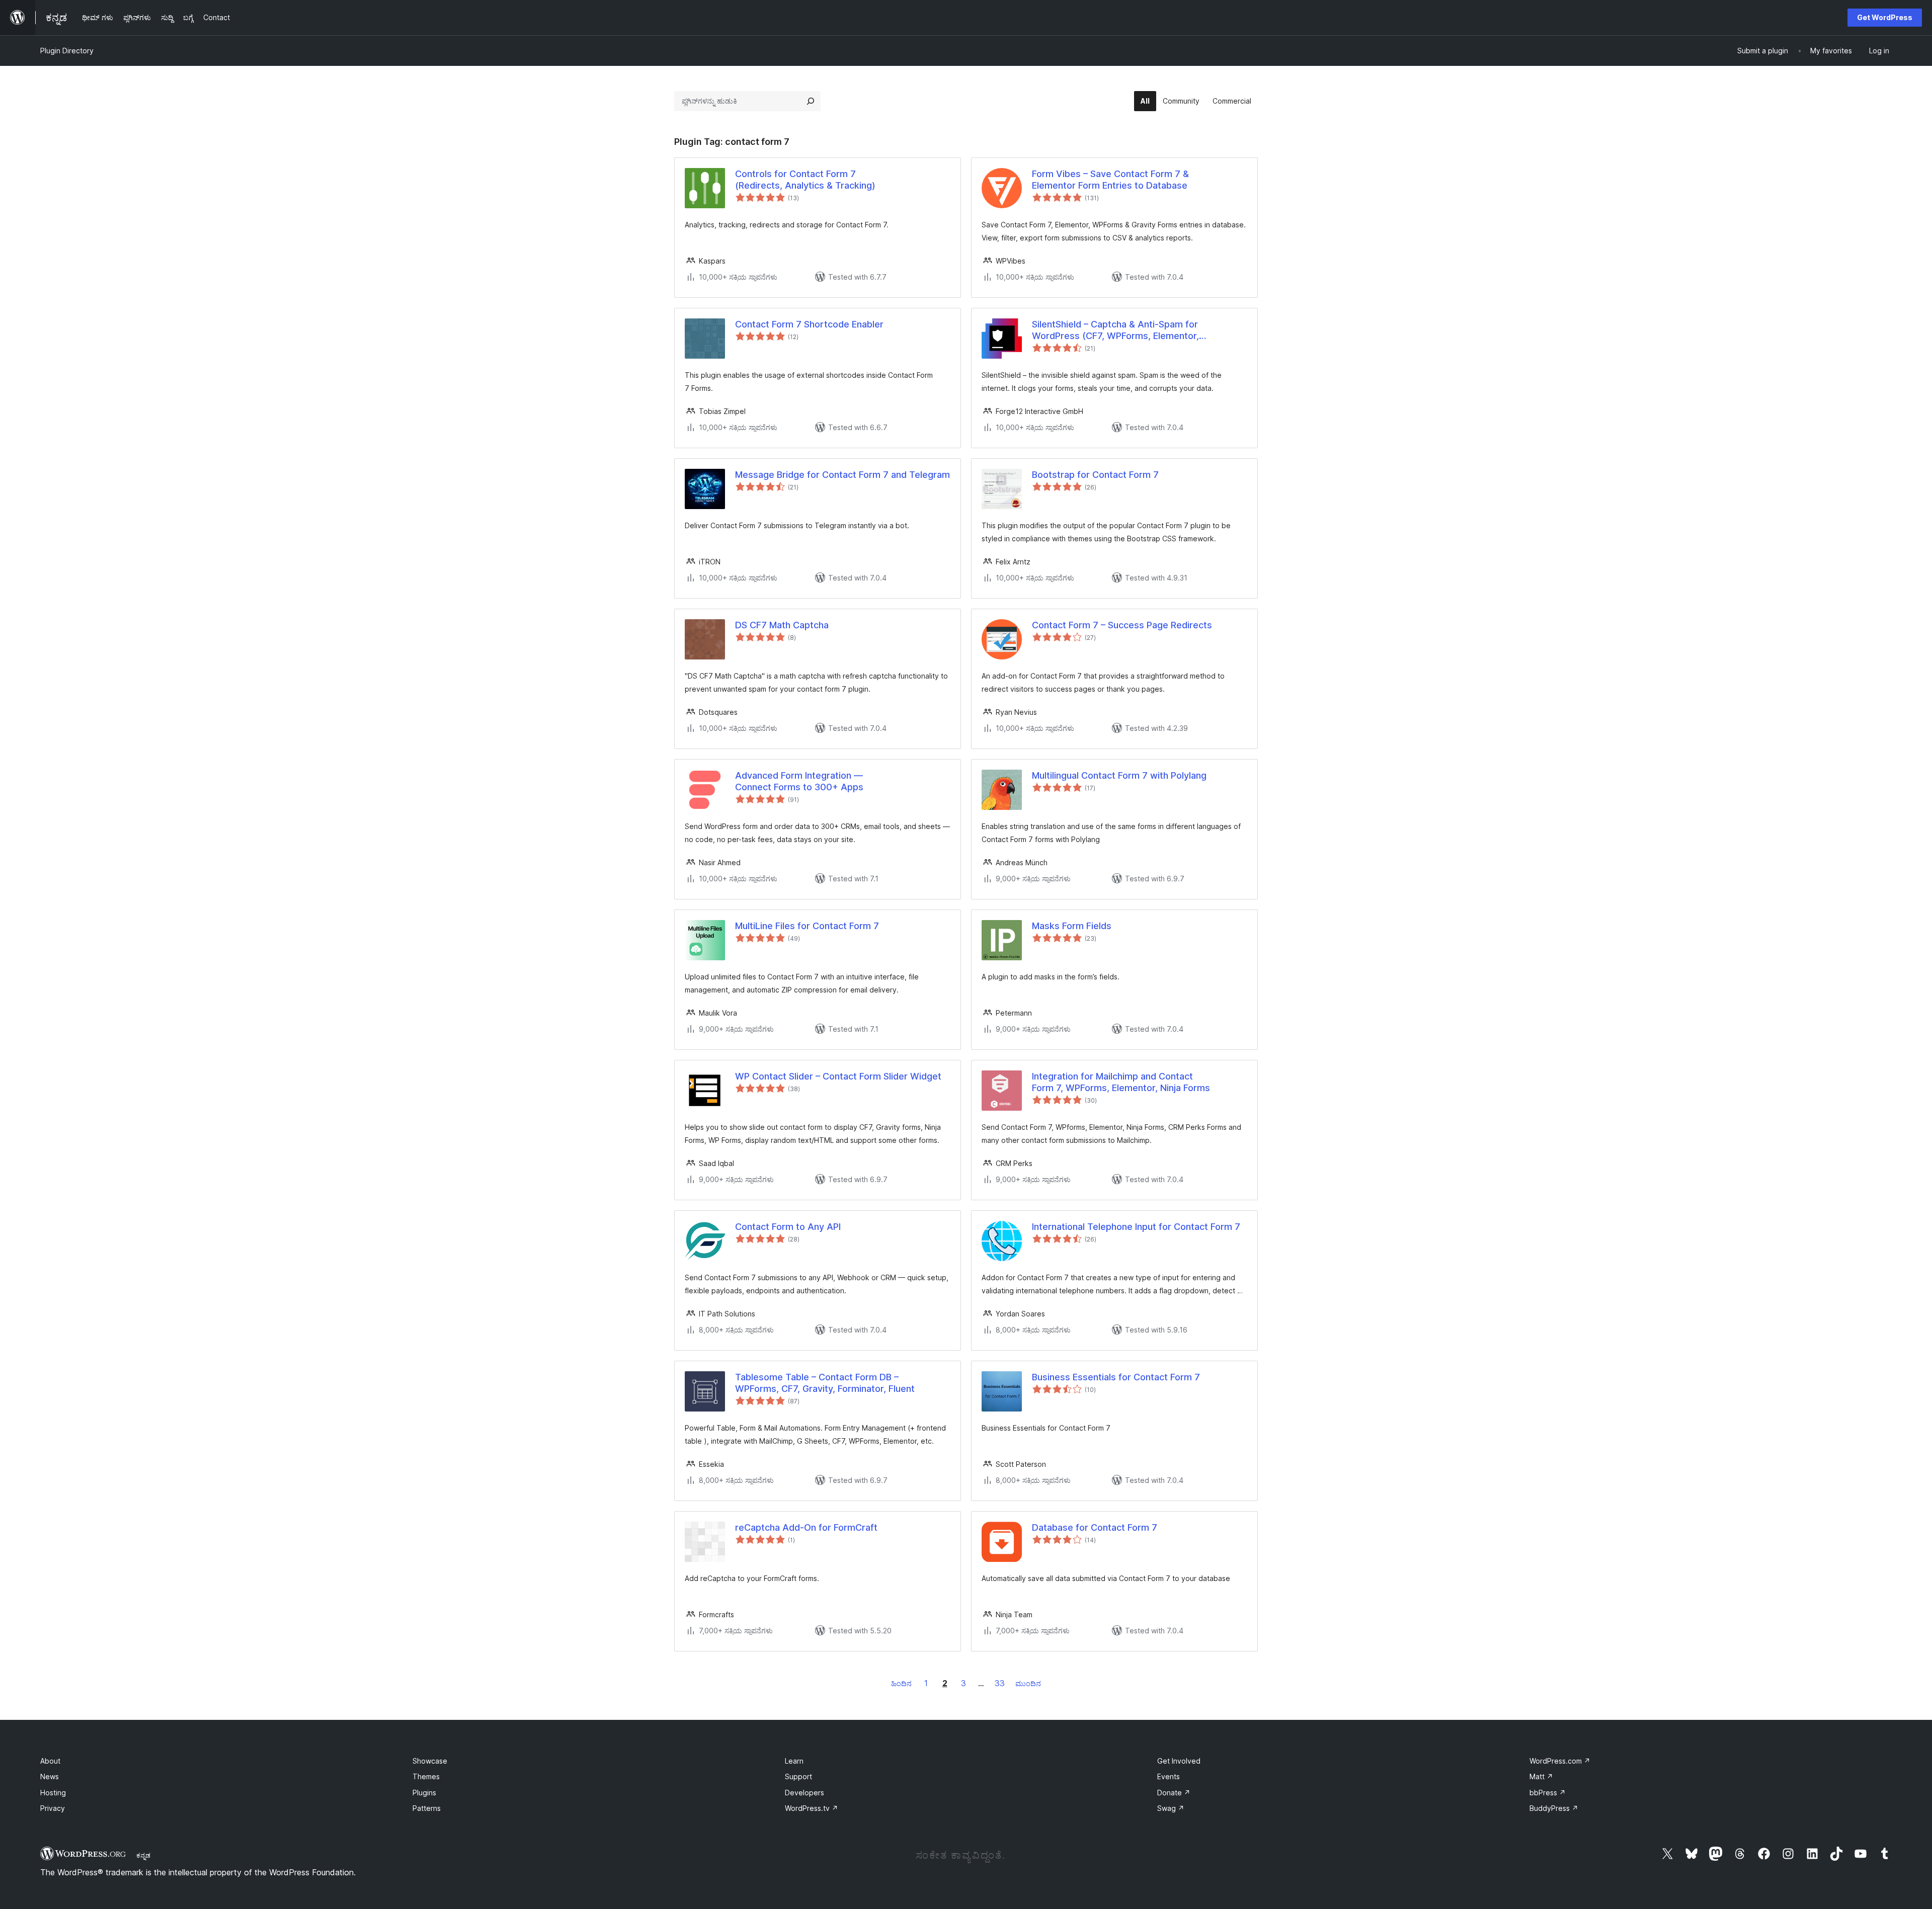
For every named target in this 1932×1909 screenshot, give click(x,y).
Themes (426, 1776)
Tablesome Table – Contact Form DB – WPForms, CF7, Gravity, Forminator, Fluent (825, 1383)
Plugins (424, 1793)
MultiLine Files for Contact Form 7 (807, 926)
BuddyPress (1554, 1808)
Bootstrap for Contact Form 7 (1095, 475)
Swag (1171, 1808)
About (50, 1761)
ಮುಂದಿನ (1028, 1683)
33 (1000, 1683)
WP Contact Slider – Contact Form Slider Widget (838, 1076)
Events (1169, 1776)
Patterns (427, 1808)
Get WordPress (1885, 17)
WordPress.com (1560, 1761)
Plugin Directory (67, 51)
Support (798, 1776)
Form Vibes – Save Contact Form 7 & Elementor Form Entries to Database (1110, 180)
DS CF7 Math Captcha (782, 625)
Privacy (53, 1808)
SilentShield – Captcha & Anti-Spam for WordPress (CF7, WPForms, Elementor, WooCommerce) (1115, 330)
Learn (794, 1761)
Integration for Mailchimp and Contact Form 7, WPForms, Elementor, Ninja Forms (1121, 1082)
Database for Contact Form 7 (1095, 1527)
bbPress (1548, 1793)
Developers (804, 1793)
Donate (1174, 1793)
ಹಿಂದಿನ (901, 1683)
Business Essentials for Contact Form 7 (1116, 1377)
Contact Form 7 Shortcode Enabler (809, 324)
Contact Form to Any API (788, 1227)
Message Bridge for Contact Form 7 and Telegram (842, 475)
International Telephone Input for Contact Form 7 (1136, 1227)
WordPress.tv (812, 1808)
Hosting (53, 1793)
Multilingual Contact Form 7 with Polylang (1119, 775)
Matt (1541, 1776)
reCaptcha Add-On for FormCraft (806, 1527)
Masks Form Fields (1072, 926)
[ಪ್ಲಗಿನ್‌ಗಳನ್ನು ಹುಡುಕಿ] (811, 101)
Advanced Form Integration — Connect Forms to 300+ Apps (799, 781)
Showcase (430, 1761)
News (50, 1776)
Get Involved (1179, 1761)
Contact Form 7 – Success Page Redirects (1122, 625)
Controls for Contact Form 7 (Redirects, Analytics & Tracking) (805, 180)
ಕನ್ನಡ (143, 1855)
